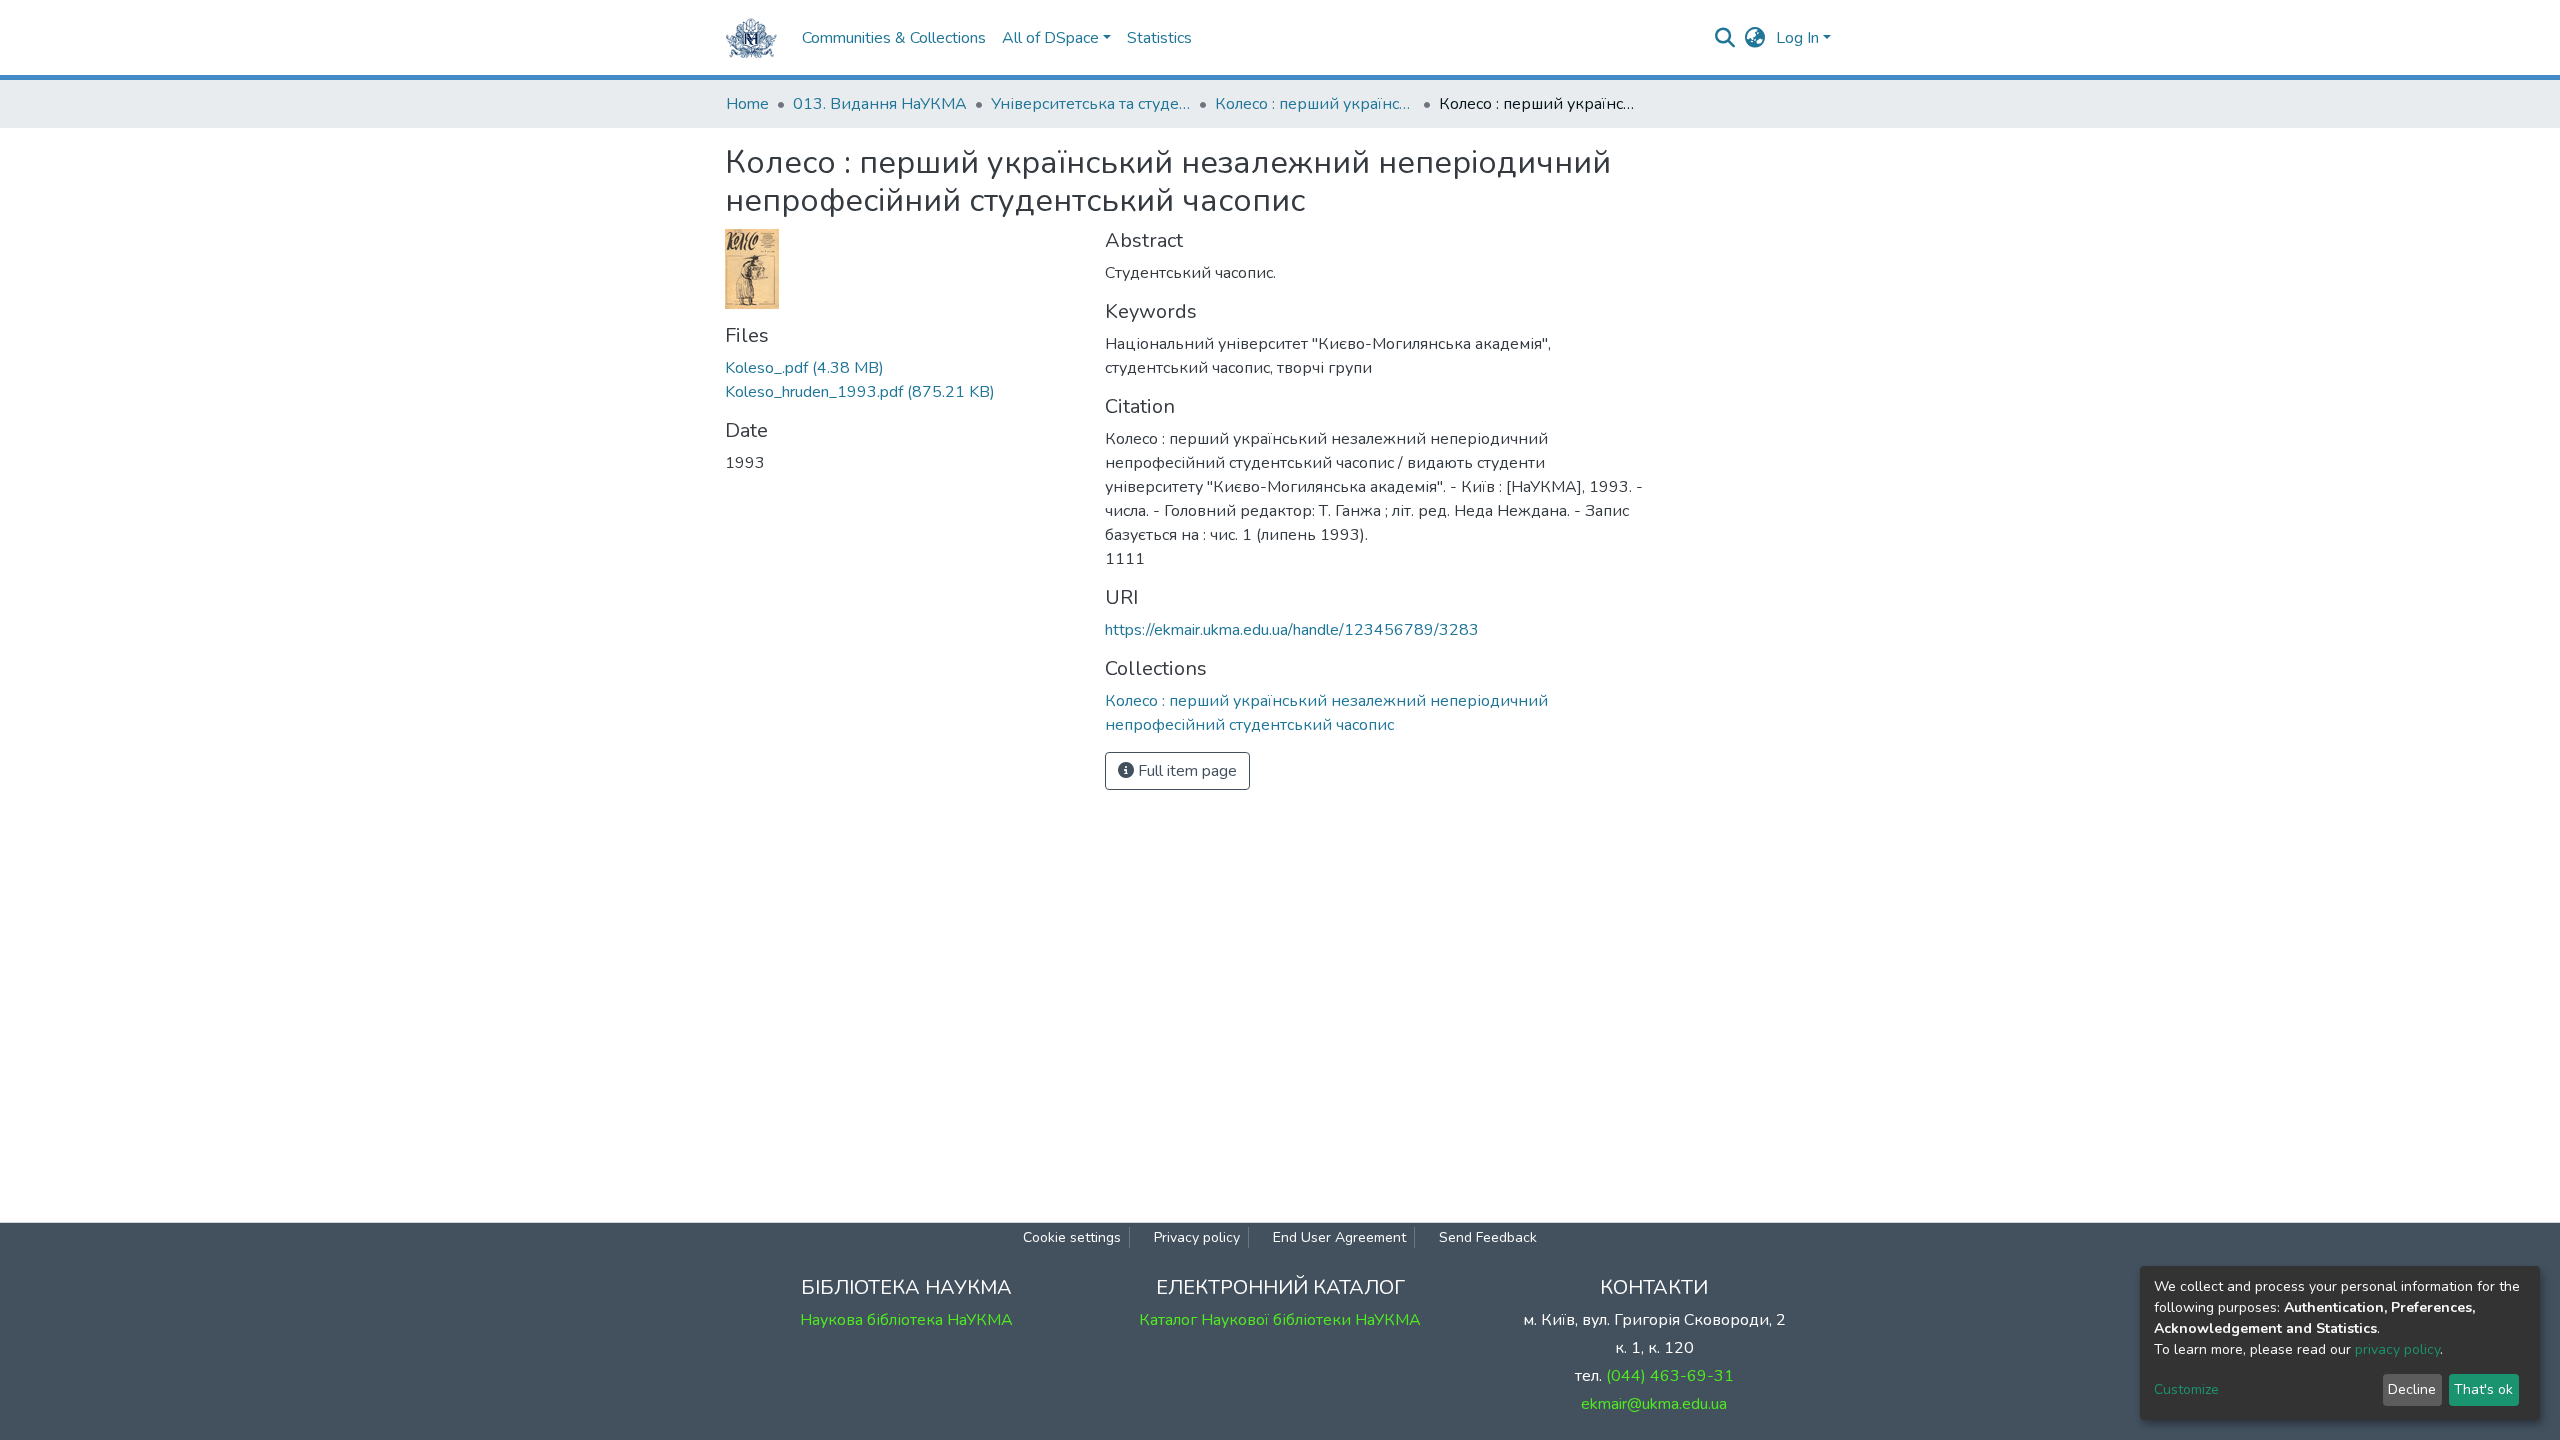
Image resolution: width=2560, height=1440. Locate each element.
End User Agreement (1339, 1237)
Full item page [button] (1185, 771)
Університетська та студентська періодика (1091, 104)
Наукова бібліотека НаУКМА (906, 1320)
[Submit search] (1725, 38)
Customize (2186, 1389)
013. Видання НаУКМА (880, 104)
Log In (1797, 38)
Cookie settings (1072, 1237)
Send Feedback (1488, 1237)
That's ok (2483, 1389)
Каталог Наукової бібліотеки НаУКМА (1280, 1320)
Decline (2412, 1389)
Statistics (1159, 38)
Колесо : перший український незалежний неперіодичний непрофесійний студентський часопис (1315, 104)
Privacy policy (1197, 1237)
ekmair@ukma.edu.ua (1654, 1404)
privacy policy (2397, 1349)
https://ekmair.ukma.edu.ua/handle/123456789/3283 (1292, 630)
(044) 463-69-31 (1670, 1376)
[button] (1755, 38)
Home (747, 104)
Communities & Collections (894, 38)
